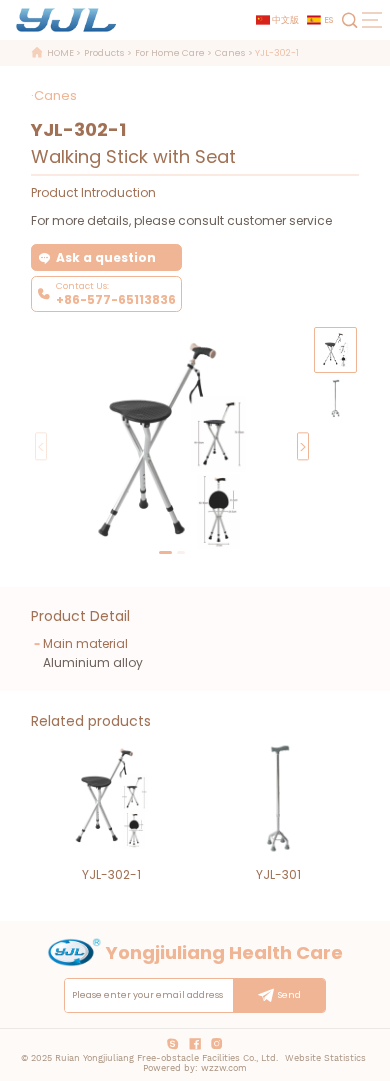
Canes (230, 54)
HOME (60, 54)
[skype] (173, 1045)
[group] (335, 398)
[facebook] (195, 1045)
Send (289, 995)
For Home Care (170, 54)
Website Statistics (325, 1058)
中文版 (285, 20)
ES (328, 20)
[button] (303, 446)
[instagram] (217, 1045)
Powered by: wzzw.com (195, 1068)
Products (104, 54)
